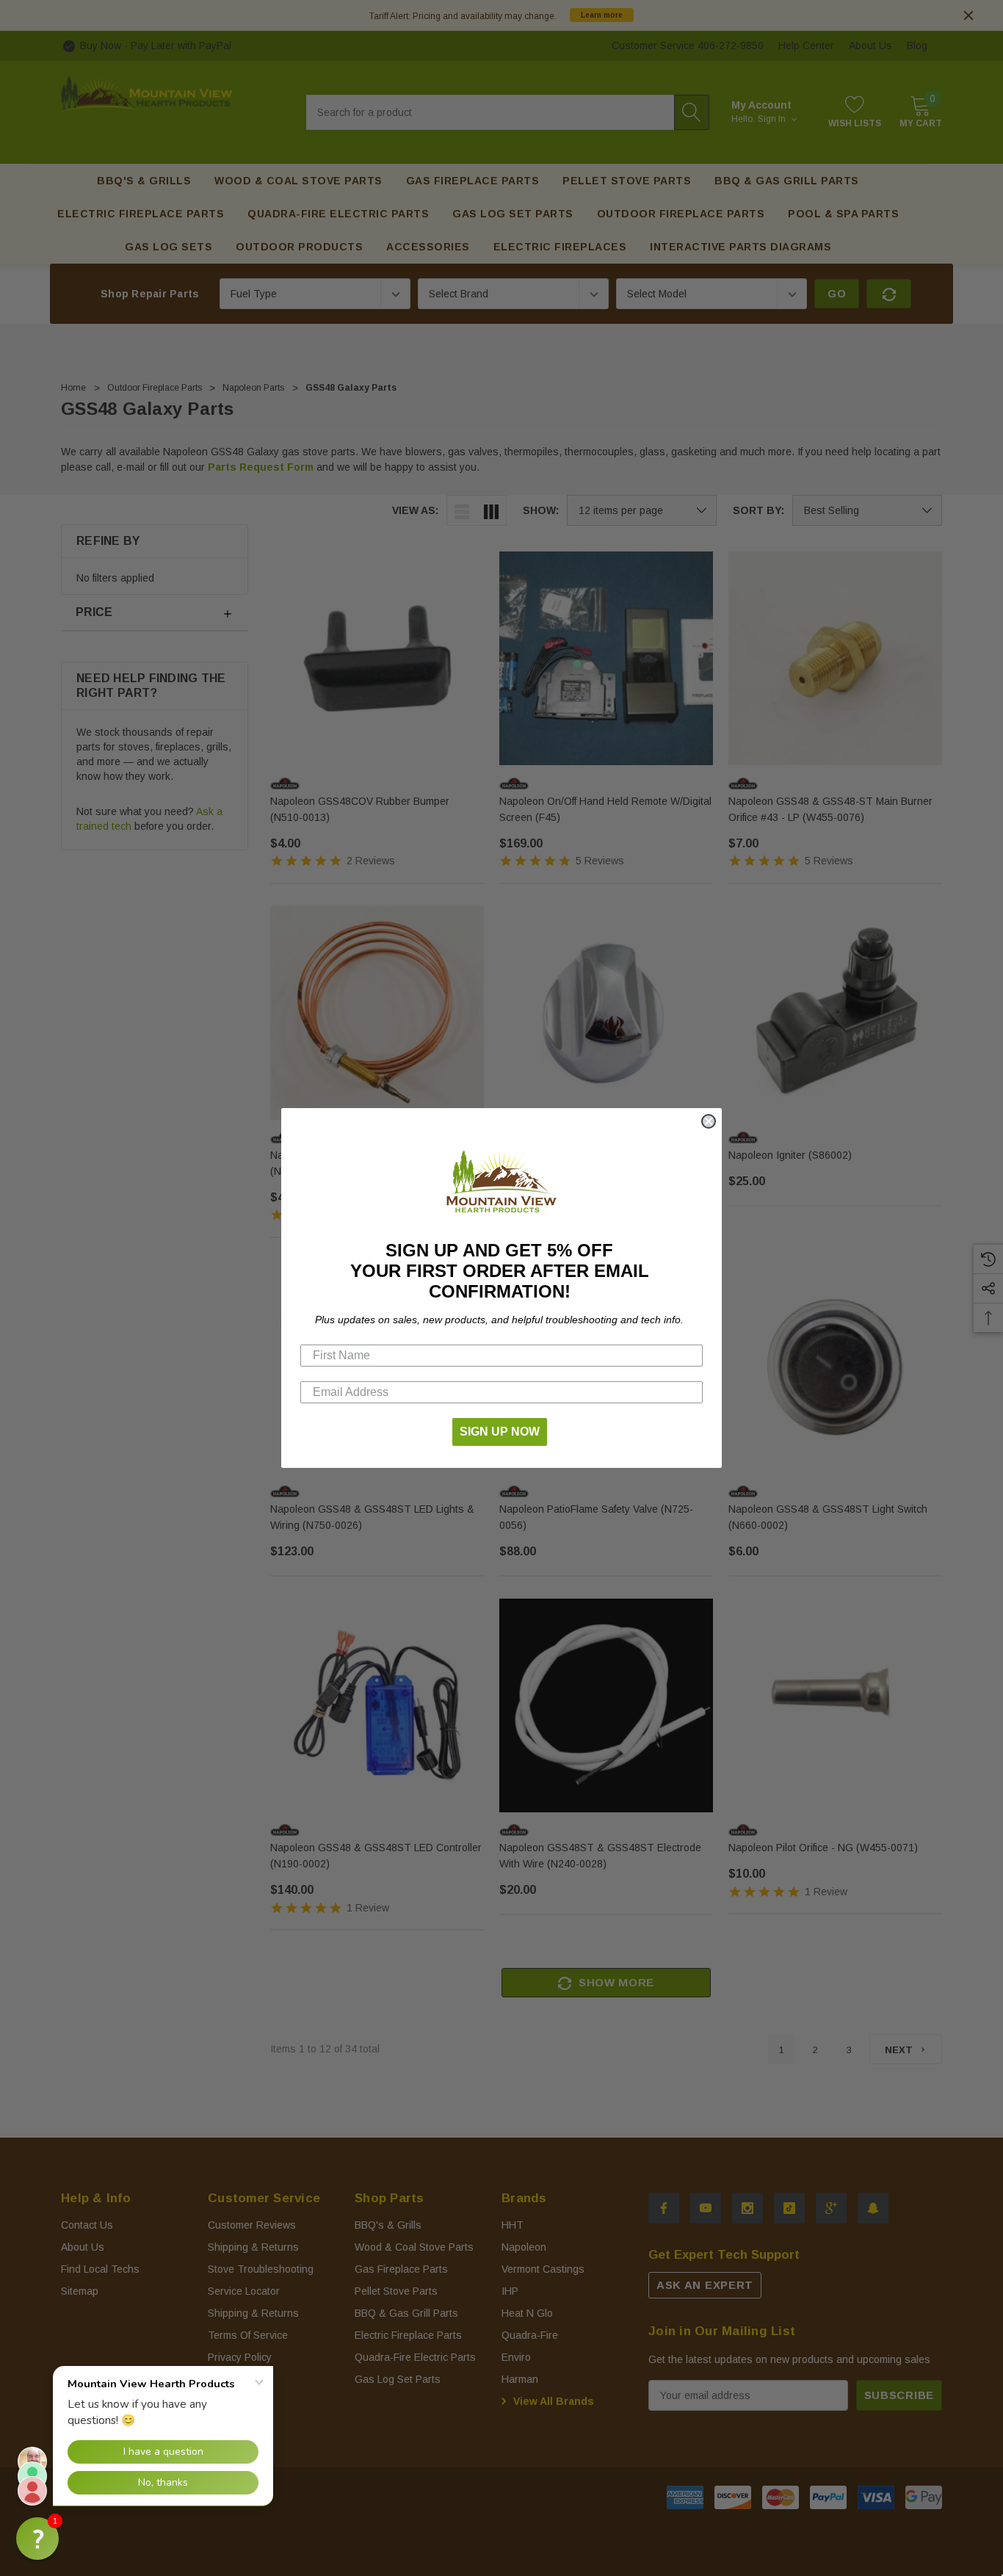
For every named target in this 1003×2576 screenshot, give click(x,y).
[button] (37, 2539)
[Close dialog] (709, 1121)
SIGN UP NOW (500, 1432)
